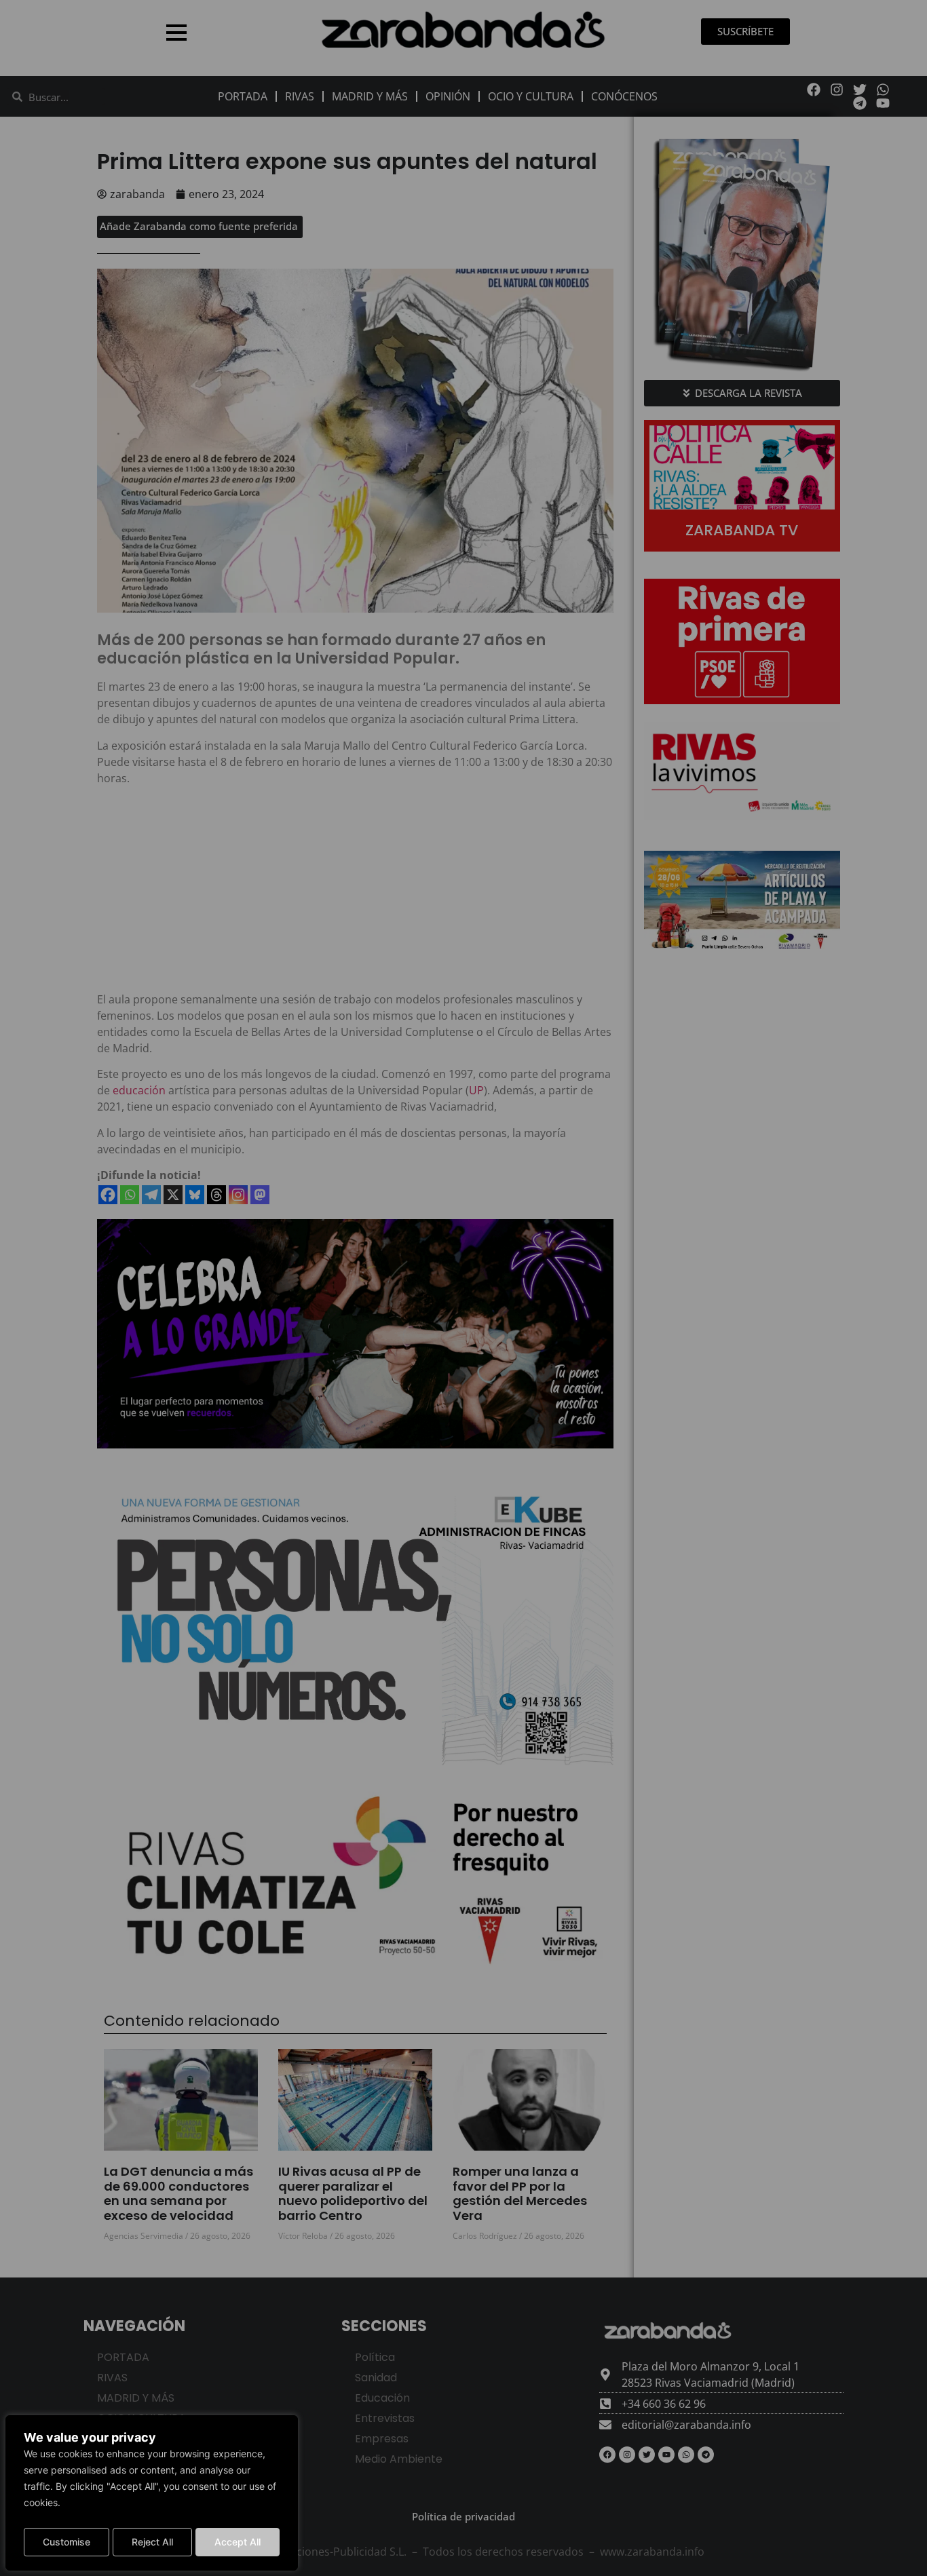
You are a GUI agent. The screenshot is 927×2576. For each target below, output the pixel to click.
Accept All (238, 2542)
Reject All (152, 2542)
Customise (67, 2542)
